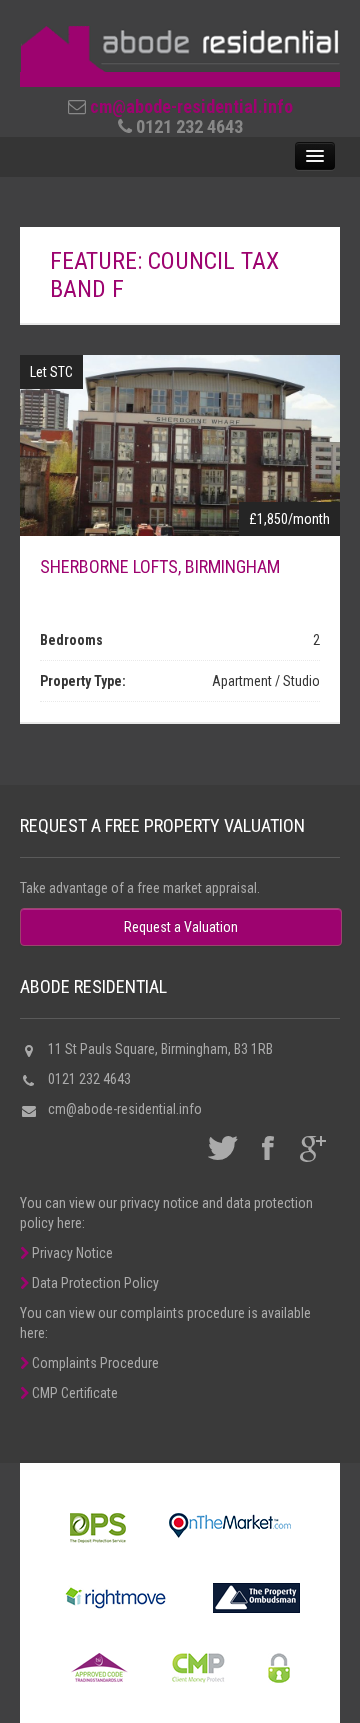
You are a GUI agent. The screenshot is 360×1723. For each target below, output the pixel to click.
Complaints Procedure (94, 1363)
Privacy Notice (71, 1253)
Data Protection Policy (94, 1283)
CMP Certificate (73, 1393)
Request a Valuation (181, 927)
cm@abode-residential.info (191, 106)
